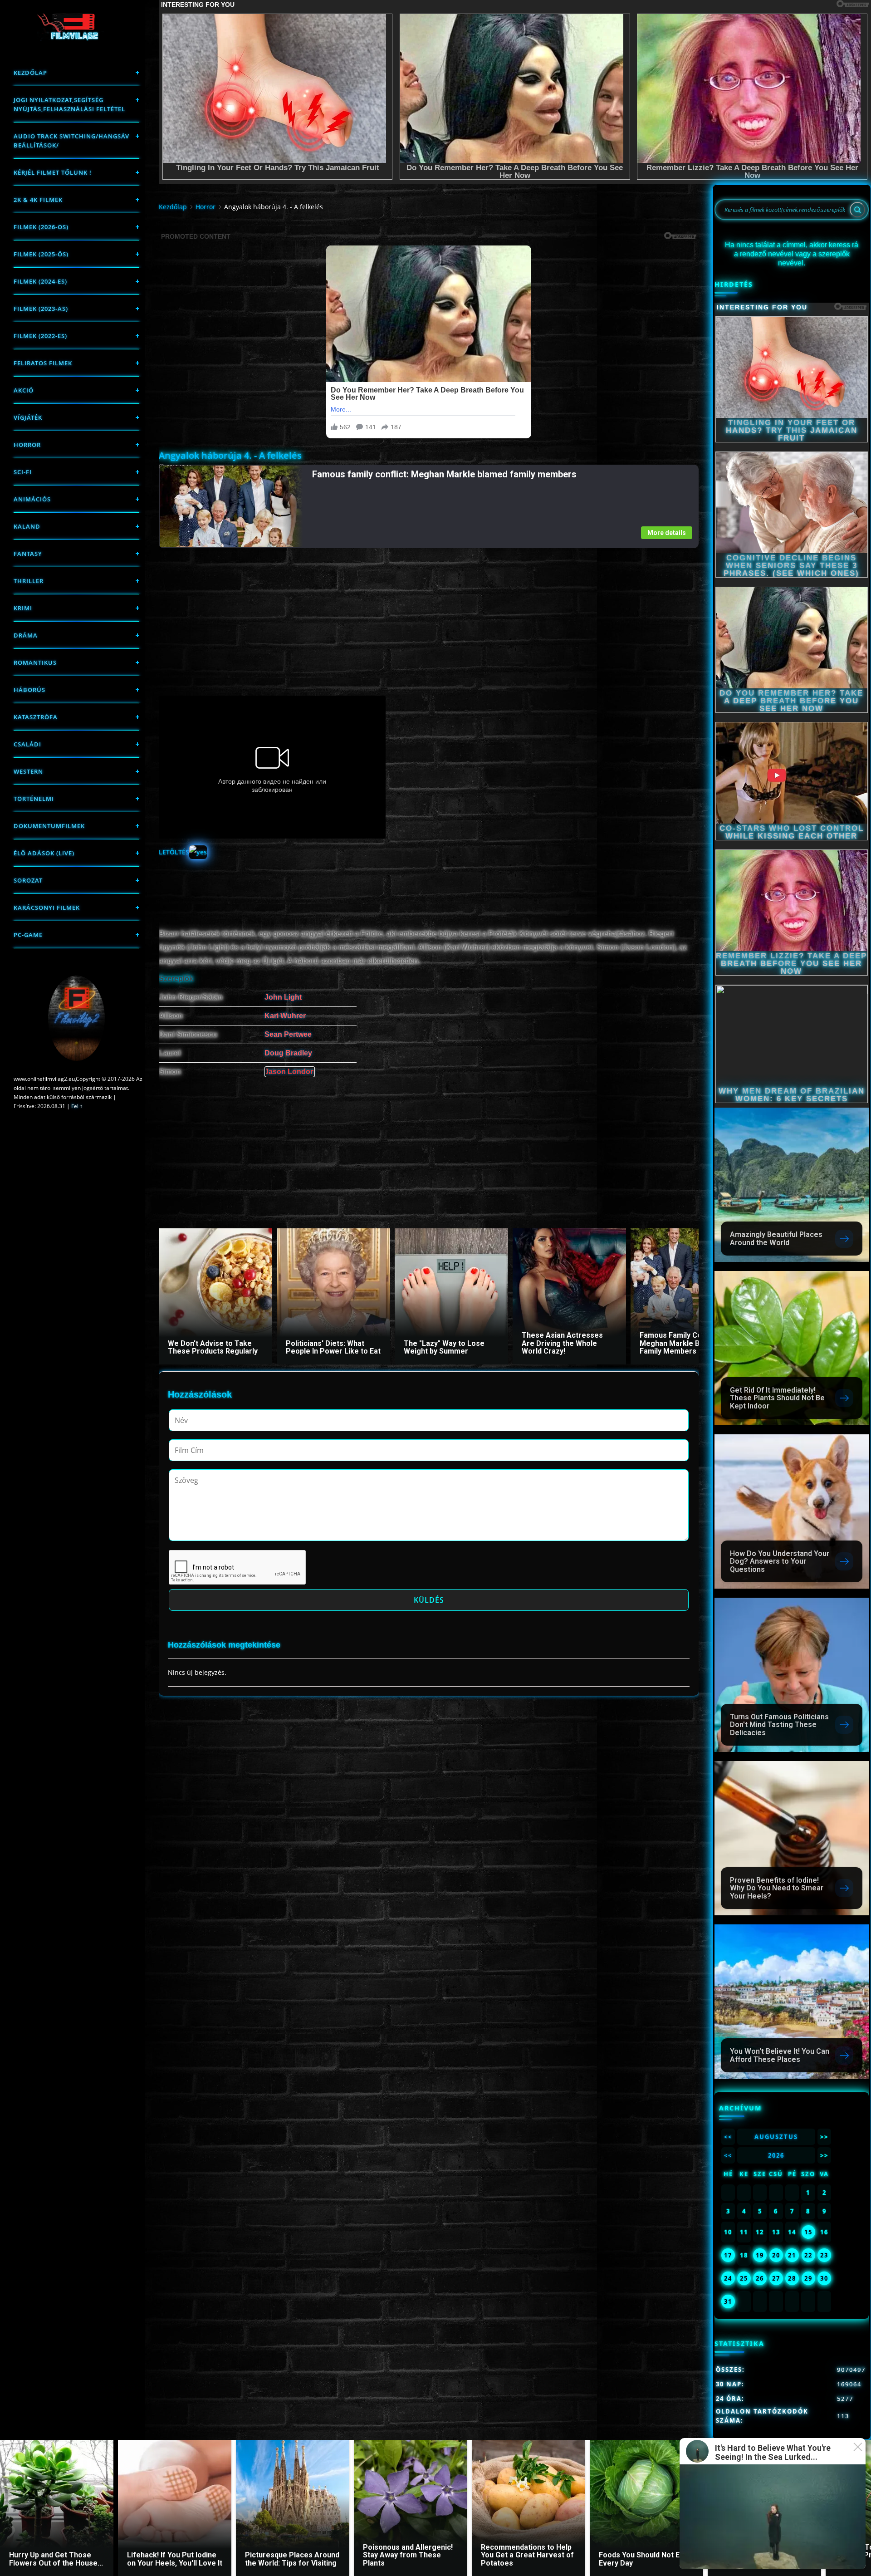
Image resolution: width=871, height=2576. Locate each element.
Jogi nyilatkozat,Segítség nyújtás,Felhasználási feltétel (69, 104)
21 (792, 2255)
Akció (24, 390)
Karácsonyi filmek (47, 908)
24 (728, 2278)
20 (776, 2255)
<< (728, 2137)
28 (792, 2278)
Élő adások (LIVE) (44, 853)
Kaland (27, 526)
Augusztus (776, 2137)
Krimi (23, 608)
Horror (27, 445)
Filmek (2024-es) (40, 281)
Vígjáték (28, 417)
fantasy (28, 554)
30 (824, 2278)
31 (728, 2301)
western (28, 771)
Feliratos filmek (43, 363)
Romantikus (35, 662)
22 (808, 2255)
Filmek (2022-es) (40, 336)
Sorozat (28, 880)
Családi (27, 744)
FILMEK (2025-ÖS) (41, 254)
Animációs (32, 499)
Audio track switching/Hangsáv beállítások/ (71, 141)
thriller (29, 581)
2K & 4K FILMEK (38, 200)
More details (667, 533)
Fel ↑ (77, 1106)
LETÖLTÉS (174, 852)
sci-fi (23, 472)
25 (744, 2278)
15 (808, 2232)
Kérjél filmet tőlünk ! (53, 172)
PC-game (28, 935)
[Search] (857, 210)
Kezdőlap (30, 73)
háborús (29, 690)
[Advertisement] (428, 612)
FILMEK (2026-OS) (41, 227)
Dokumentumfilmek (49, 826)
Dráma (26, 635)
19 (760, 2255)
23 (824, 2255)
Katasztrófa (36, 717)
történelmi (34, 799)
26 (760, 2278)
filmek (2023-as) (41, 309)
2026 (776, 2155)
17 (728, 2255)
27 (776, 2278)
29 (808, 2278)
